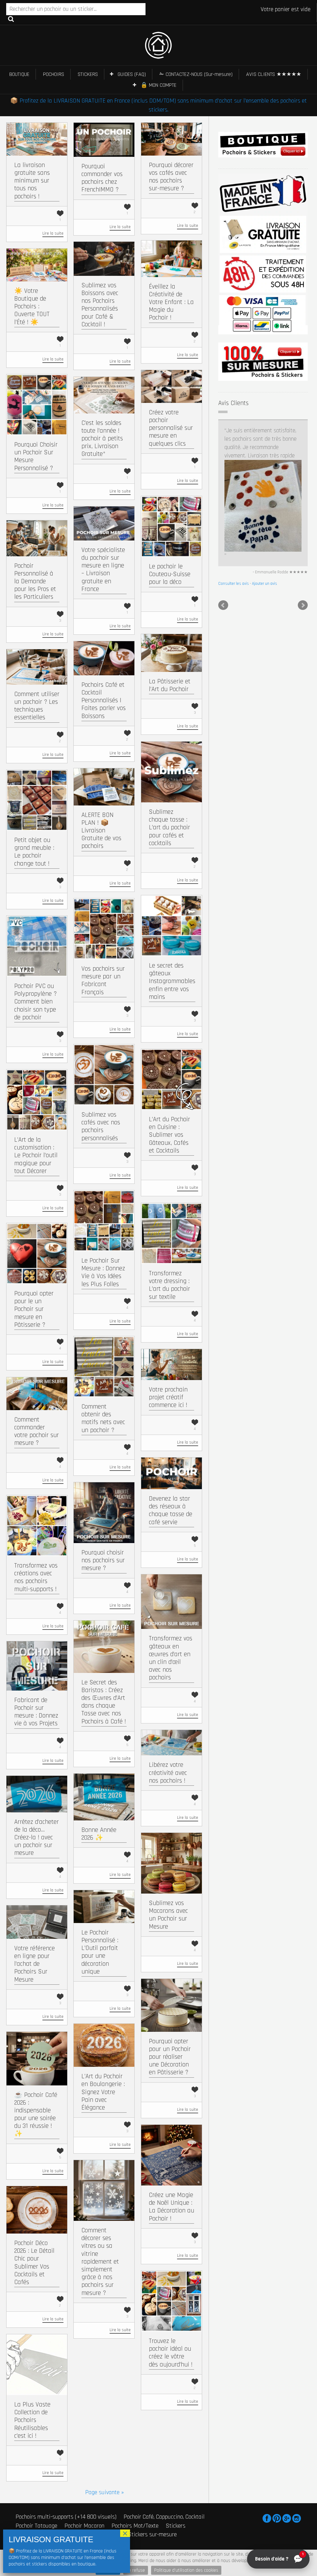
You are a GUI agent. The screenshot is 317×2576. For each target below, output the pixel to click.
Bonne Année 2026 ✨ (99, 1834)
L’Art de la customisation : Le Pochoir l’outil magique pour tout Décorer (36, 1155)
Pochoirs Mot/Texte (135, 2525)
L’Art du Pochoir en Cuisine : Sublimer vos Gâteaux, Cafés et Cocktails (169, 1135)
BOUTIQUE (19, 74)
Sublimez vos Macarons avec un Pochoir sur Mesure (168, 1915)
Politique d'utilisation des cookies (186, 2570)
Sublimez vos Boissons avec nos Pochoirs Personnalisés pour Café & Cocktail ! (100, 305)
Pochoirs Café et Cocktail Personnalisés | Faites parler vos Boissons (104, 700)
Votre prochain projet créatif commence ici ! (168, 1397)
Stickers (176, 2525)
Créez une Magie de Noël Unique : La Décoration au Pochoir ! (172, 2207)
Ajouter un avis (265, 458)
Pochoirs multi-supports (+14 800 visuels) (66, 2517)
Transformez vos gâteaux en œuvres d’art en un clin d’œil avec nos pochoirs (171, 1658)
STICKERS (88, 74)
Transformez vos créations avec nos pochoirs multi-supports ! (36, 1577)
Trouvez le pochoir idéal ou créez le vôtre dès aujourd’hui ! (171, 2353)
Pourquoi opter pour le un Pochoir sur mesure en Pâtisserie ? (34, 1309)
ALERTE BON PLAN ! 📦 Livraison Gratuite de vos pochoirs (101, 831)
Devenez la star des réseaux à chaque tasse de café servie (171, 1510)
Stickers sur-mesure (152, 2534)
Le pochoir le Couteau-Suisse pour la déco (170, 574)
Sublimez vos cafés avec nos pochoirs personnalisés (101, 1126)
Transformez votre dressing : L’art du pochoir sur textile (169, 1285)
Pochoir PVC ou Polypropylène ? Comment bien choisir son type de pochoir (35, 1002)
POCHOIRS (54, 74)
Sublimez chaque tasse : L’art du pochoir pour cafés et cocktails (169, 827)
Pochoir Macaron (84, 2525)
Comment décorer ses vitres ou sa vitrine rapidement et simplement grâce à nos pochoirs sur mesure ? (100, 2262)
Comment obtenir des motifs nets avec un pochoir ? (103, 1418)
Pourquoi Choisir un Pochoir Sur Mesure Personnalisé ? (36, 456)
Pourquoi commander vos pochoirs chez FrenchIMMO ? (102, 178)
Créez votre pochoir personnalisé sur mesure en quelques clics (171, 428)
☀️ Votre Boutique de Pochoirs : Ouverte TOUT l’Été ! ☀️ (32, 307)
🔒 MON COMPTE (158, 85)
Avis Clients (233, 403)
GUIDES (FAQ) (132, 74)
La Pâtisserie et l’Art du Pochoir (170, 685)
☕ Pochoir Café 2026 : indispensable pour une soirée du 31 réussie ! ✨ (36, 2114)
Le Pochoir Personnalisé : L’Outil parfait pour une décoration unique (100, 1952)
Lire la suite (53, 233)
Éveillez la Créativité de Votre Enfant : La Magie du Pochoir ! (171, 302)
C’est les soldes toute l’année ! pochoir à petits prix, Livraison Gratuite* (102, 439)
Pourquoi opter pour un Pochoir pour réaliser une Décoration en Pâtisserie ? (170, 2057)
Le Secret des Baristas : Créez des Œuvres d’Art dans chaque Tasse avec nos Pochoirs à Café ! (104, 1702)
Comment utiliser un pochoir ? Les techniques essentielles (37, 706)
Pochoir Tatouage (36, 2525)
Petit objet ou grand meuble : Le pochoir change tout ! (34, 852)
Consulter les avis (234, 458)
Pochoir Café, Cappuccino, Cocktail (164, 2517)
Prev (223, 480)
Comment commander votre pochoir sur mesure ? (37, 1431)
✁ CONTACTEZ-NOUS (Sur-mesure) (196, 74)
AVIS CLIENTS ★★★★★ (274, 74)
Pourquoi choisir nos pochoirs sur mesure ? (103, 1560)
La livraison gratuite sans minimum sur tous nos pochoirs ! (32, 181)
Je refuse (136, 2570)
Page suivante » (104, 2492)
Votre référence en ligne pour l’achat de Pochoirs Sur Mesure (35, 1964)
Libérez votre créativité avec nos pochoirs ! (168, 1773)
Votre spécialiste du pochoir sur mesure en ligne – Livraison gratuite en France (103, 569)
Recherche (11, 19)
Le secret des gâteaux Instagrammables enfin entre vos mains (172, 981)
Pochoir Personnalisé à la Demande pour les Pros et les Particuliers (35, 581)
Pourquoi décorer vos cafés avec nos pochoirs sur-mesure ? (171, 177)
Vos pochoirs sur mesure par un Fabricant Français (103, 980)
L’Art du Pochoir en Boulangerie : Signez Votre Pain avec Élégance (103, 2092)
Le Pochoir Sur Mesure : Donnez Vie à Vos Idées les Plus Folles (103, 1272)
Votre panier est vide (286, 9)
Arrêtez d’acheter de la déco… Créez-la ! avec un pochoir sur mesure (37, 1837)
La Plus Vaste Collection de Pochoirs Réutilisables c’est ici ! (32, 2420)
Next (303, 480)
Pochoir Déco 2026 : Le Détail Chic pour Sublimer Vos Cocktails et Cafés (34, 2263)
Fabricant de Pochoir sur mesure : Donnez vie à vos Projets (36, 1712)
